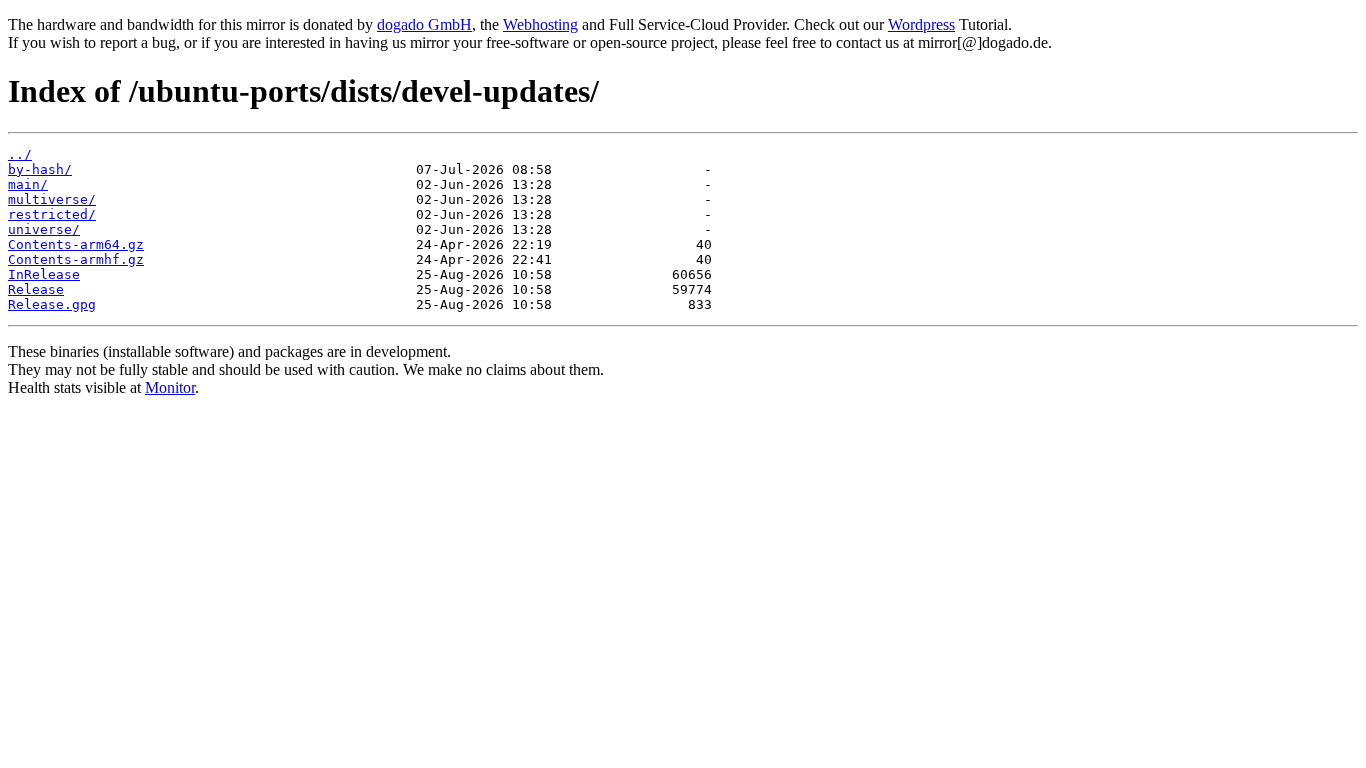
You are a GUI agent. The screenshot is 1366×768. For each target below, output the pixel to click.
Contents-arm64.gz (76, 244)
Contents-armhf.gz (76, 259)
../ (20, 154)
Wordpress (921, 24)
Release (36, 289)
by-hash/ (40, 169)
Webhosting (540, 24)
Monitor (170, 387)
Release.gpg (52, 304)
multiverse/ (52, 199)
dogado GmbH (424, 24)
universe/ (44, 229)
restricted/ (52, 214)
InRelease (44, 274)
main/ (28, 184)
